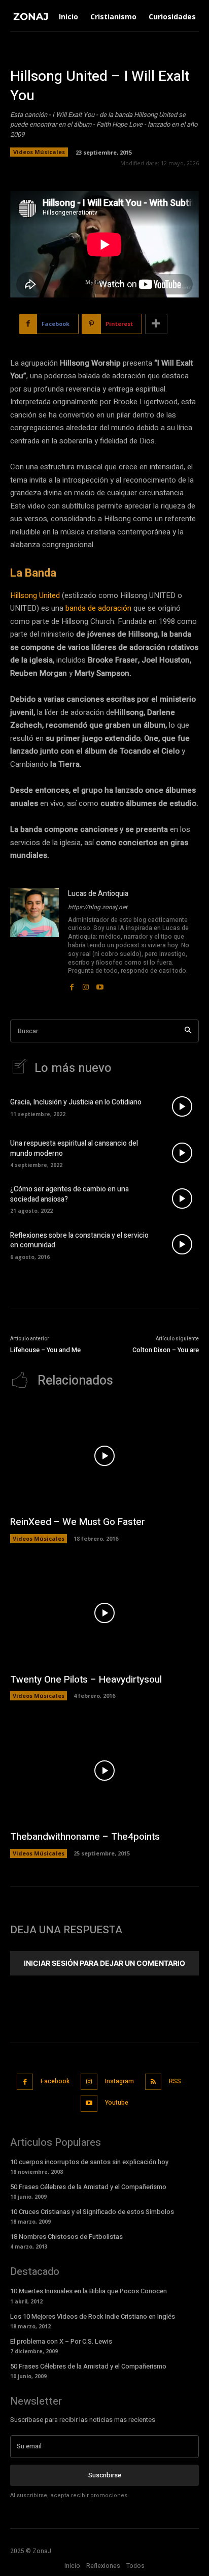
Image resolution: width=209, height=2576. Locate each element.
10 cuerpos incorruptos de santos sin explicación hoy (89, 2162)
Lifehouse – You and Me (45, 1350)
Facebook (55, 2081)
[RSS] (153, 2082)
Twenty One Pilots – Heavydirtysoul (86, 1680)
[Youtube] (100, 984)
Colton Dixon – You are (166, 1350)
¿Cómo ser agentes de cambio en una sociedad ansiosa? (69, 1194)
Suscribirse (105, 2475)
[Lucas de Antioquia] (34, 940)
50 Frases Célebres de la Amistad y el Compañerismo (88, 2187)
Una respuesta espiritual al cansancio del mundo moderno (74, 1148)
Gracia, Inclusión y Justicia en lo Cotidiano (76, 1102)
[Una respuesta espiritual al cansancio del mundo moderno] (182, 1152)
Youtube (117, 2103)
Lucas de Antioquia (98, 894)
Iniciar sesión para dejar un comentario (104, 1963)
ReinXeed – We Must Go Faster (78, 1522)
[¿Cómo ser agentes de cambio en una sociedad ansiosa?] (182, 1199)
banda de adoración (98, 608)
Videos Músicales (39, 152)
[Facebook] (72, 984)
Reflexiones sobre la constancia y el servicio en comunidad (79, 1240)
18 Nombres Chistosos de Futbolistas (66, 2237)
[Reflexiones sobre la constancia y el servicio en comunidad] (182, 1244)
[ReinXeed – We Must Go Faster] (104, 1456)
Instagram (119, 2081)
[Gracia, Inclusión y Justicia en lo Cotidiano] (182, 1106)
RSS (175, 2081)
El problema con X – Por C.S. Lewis (61, 2341)
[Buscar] (188, 1031)
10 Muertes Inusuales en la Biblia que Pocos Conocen (89, 2291)
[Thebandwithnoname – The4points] (104, 1770)
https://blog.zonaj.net (98, 907)
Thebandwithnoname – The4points (85, 1837)
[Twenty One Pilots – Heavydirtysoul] (104, 1613)
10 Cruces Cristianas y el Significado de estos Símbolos (92, 2212)
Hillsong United (35, 595)
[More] (156, 324)
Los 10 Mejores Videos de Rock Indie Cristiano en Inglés (93, 2316)
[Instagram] (86, 984)
